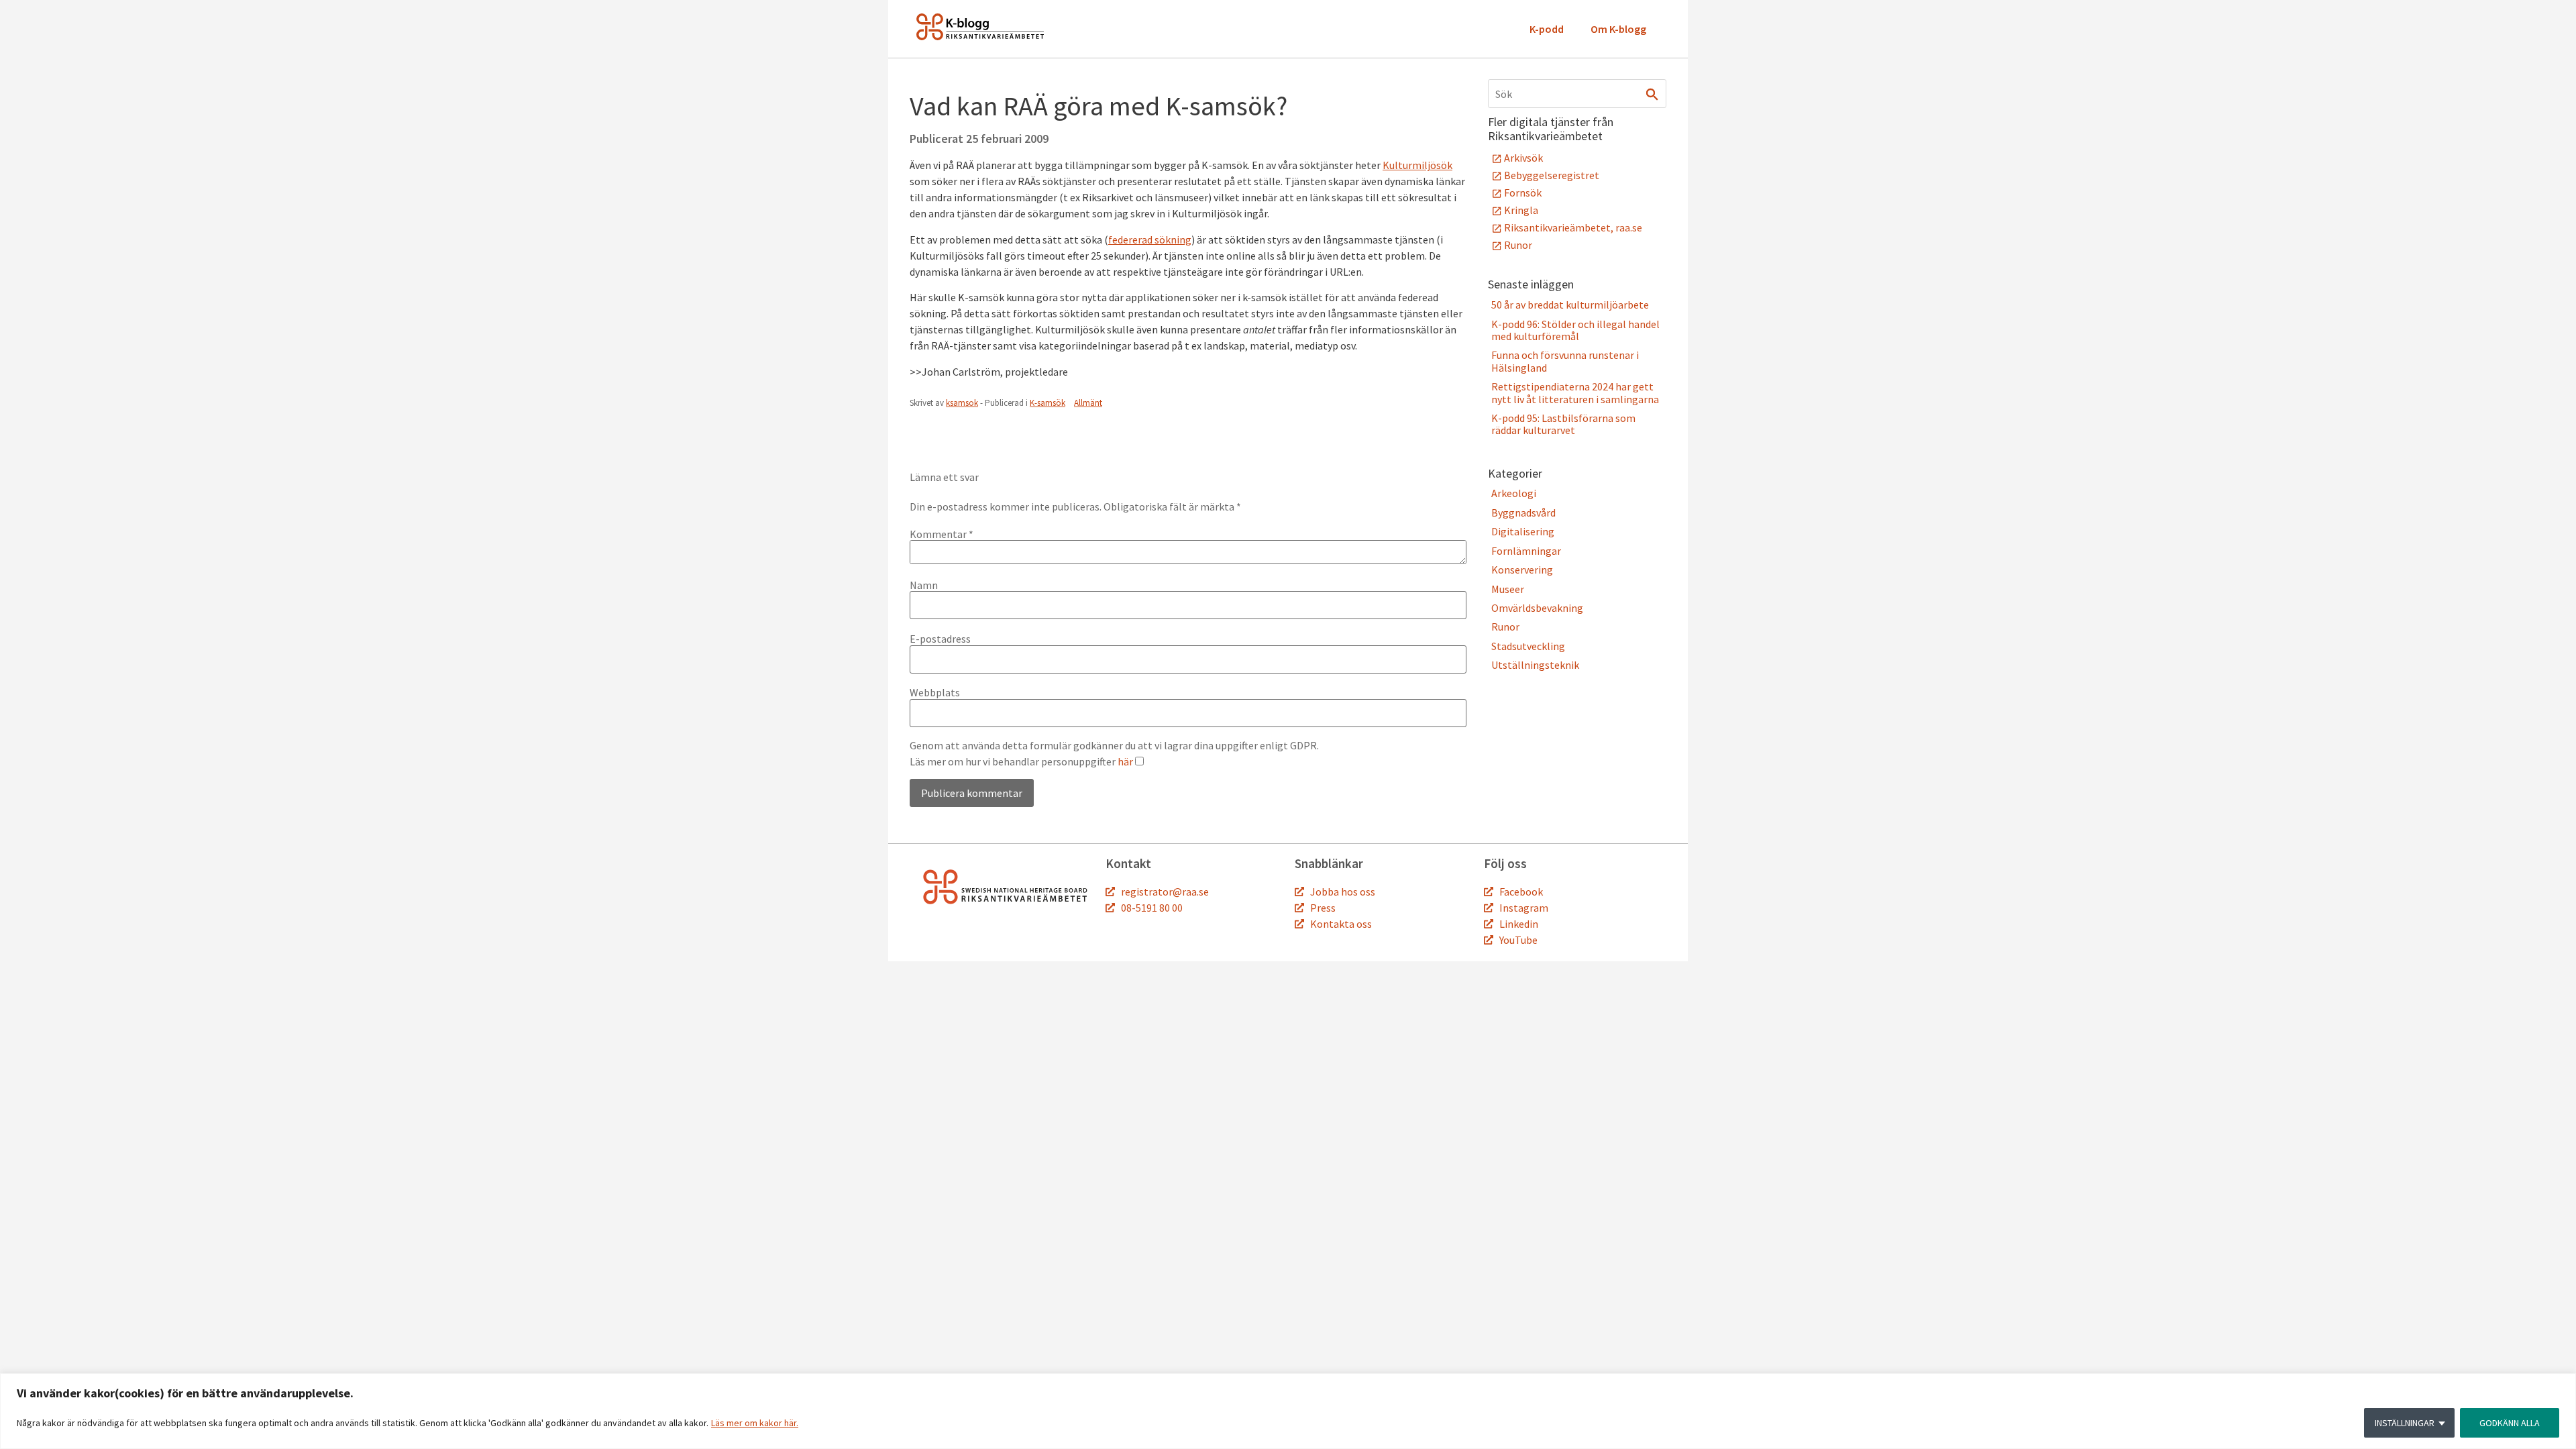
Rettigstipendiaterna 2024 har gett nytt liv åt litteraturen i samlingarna (1575, 392)
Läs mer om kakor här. (755, 1423)
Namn (924, 585)
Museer (1508, 589)
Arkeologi (1514, 493)
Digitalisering (1523, 531)
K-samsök (1048, 403)
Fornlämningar (1526, 551)
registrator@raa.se (1165, 892)
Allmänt (1088, 403)
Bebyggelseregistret (1552, 175)
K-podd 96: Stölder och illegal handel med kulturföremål (1575, 330)
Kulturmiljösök (1417, 165)
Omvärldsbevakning (1537, 608)
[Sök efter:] (1577, 94)
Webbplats (935, 692)
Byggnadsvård (1523, 513)
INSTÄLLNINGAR (2405, 1423)
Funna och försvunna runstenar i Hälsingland (1565, 361)
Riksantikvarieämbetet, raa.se (1573, 227)
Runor (1518, 245)
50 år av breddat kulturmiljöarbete (1570, 305)
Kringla (1521, 210)
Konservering (1522, 570)
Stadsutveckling (1528, 646)
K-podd (1547, 29)
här (1125, 761)
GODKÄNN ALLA (2510, 1423)
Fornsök (1523, 193)
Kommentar (942, 534)
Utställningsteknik (1535, 665)
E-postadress (940, 639)
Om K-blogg (1618, 29)
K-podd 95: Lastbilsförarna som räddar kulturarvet (1563, 424)
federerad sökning (1150, 239)
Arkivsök (1523, 158)
